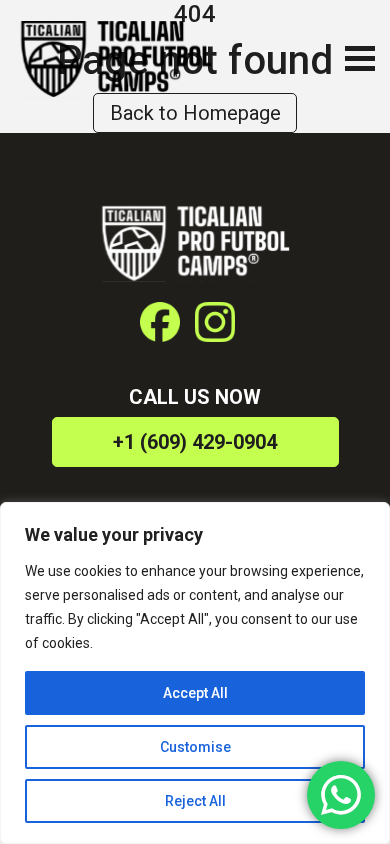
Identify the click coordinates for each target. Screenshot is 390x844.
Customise (195, 747)
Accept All (195, 693)
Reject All (195, 801)
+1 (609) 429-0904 (195, 442)
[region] (195, 673)
